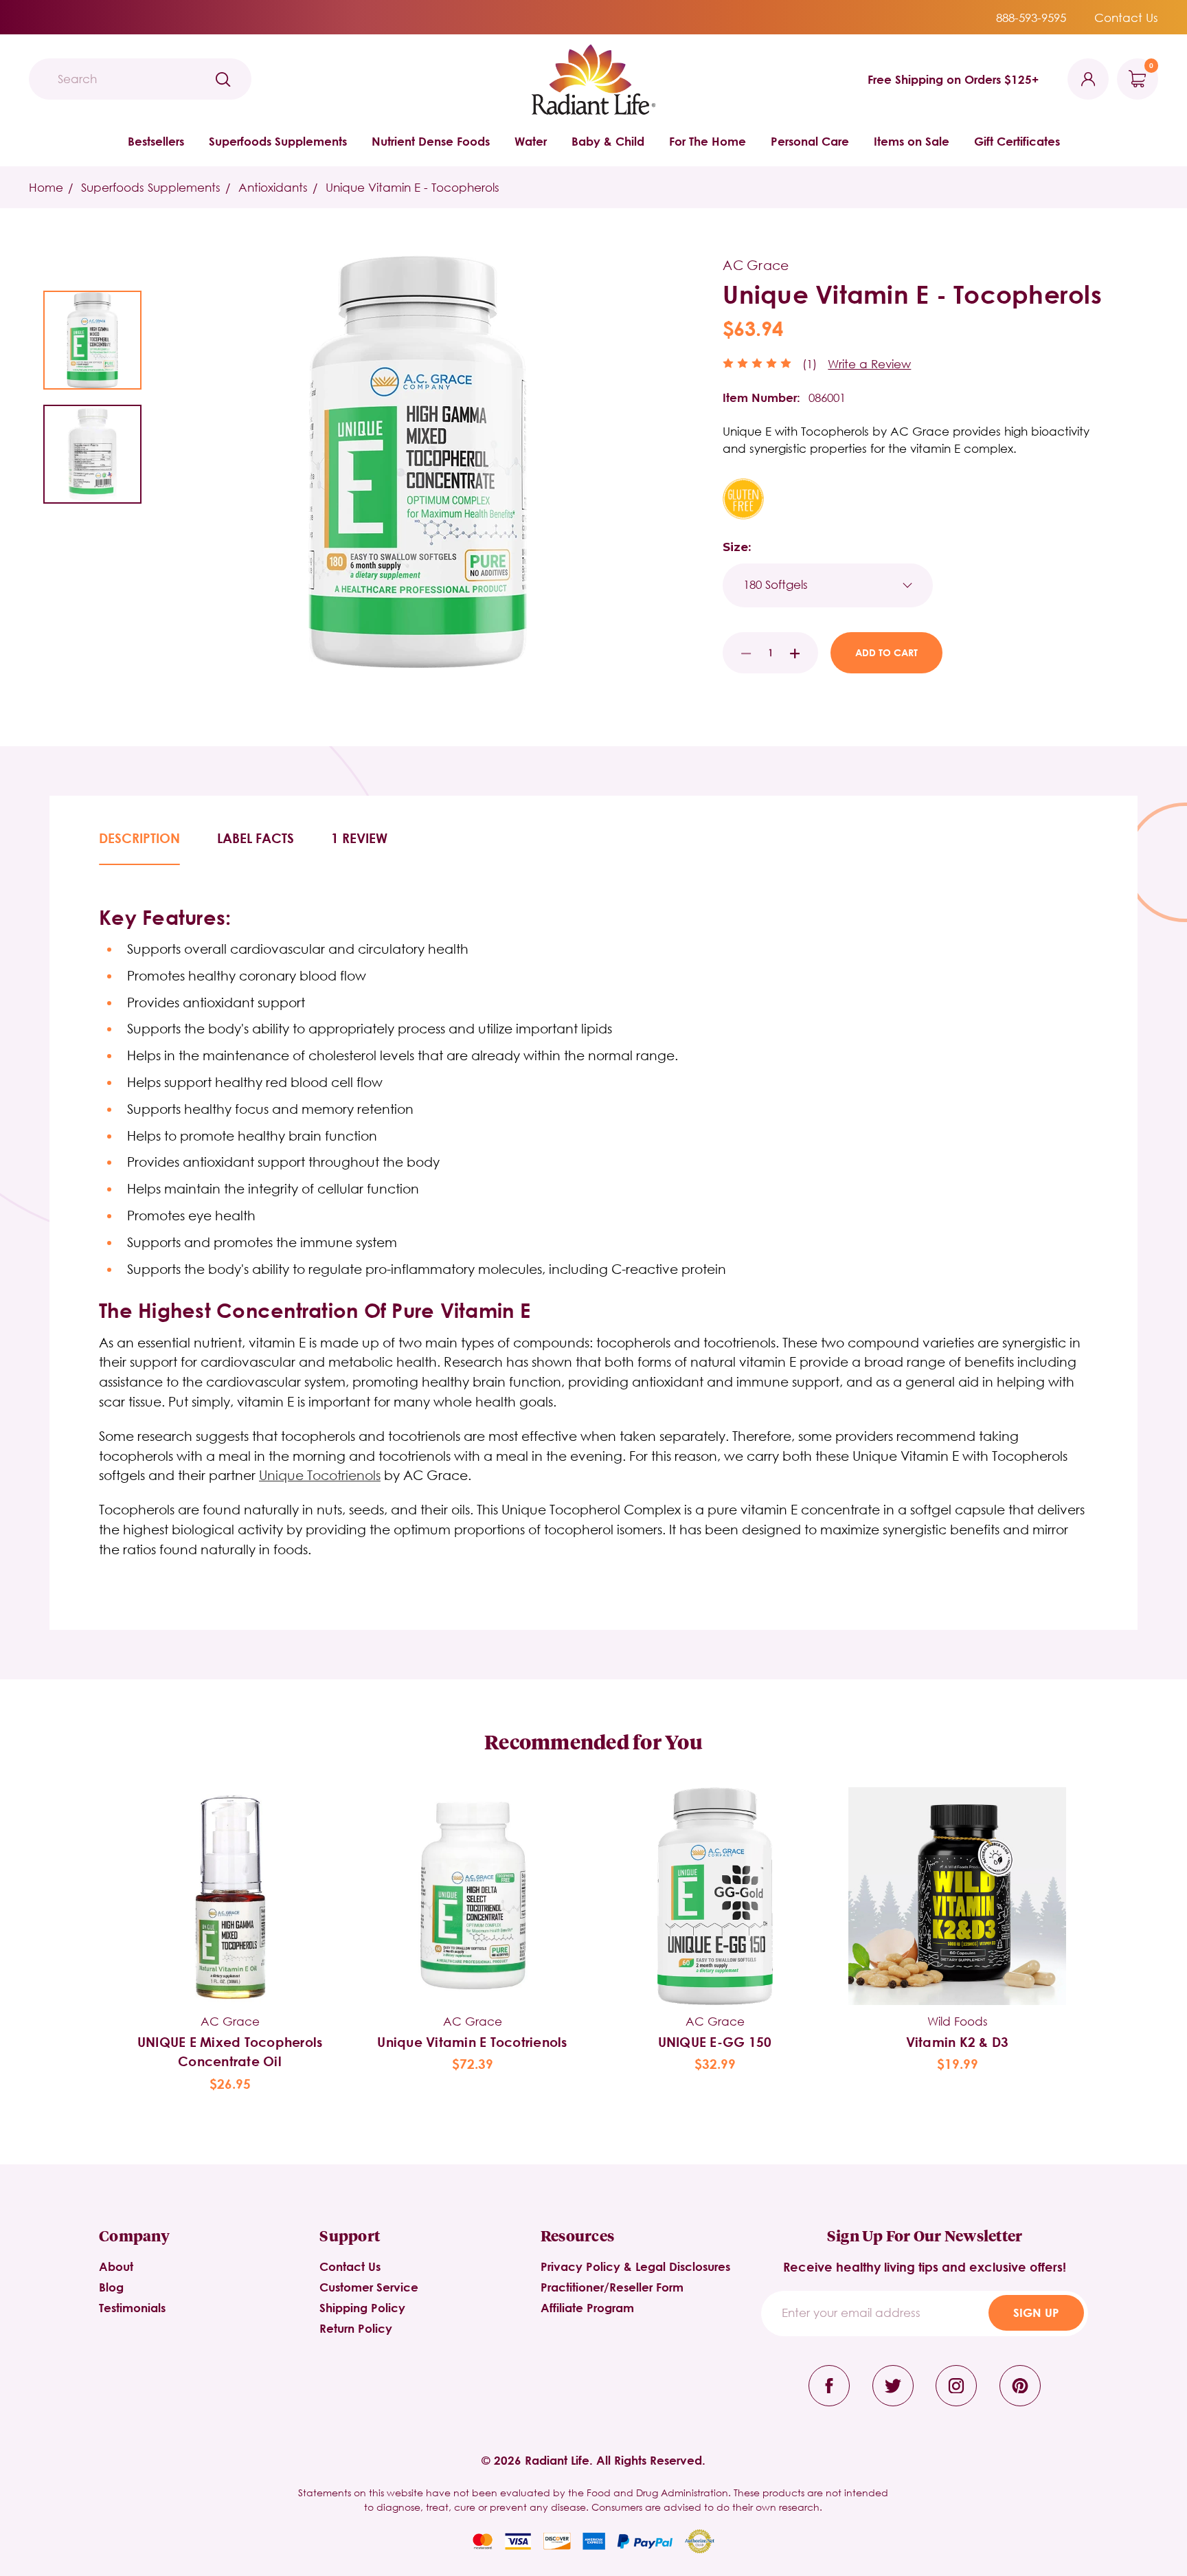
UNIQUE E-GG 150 (715, 2042)
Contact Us (1126, 18)
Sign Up (1036, 2312)
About (116, 2266)
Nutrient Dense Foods (431, 141)
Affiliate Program (587, 2308)
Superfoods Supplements (278, 141)
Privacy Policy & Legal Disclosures (635, 2266)
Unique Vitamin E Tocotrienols (472, 2042)
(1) (810, 364)
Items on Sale (912, 141)
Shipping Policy (362, 2308)
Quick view (230, 1873)
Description (139, 838)
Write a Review (869, 364)
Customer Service (369, 2287)
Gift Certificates (1017, 141)
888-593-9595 (1031, 18)
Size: (737, 547)
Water (531, 141)
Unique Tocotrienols (320, 1475)
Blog (111, 2287)
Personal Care (810, 141)
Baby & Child (608, 141)
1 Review (359, 838)
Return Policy (356, 2328)
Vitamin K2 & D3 (958, 2042)
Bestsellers (156, 141)
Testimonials (132, 2308)
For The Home (708, 141)
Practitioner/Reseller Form (612, 2287)
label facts (256, 838)
